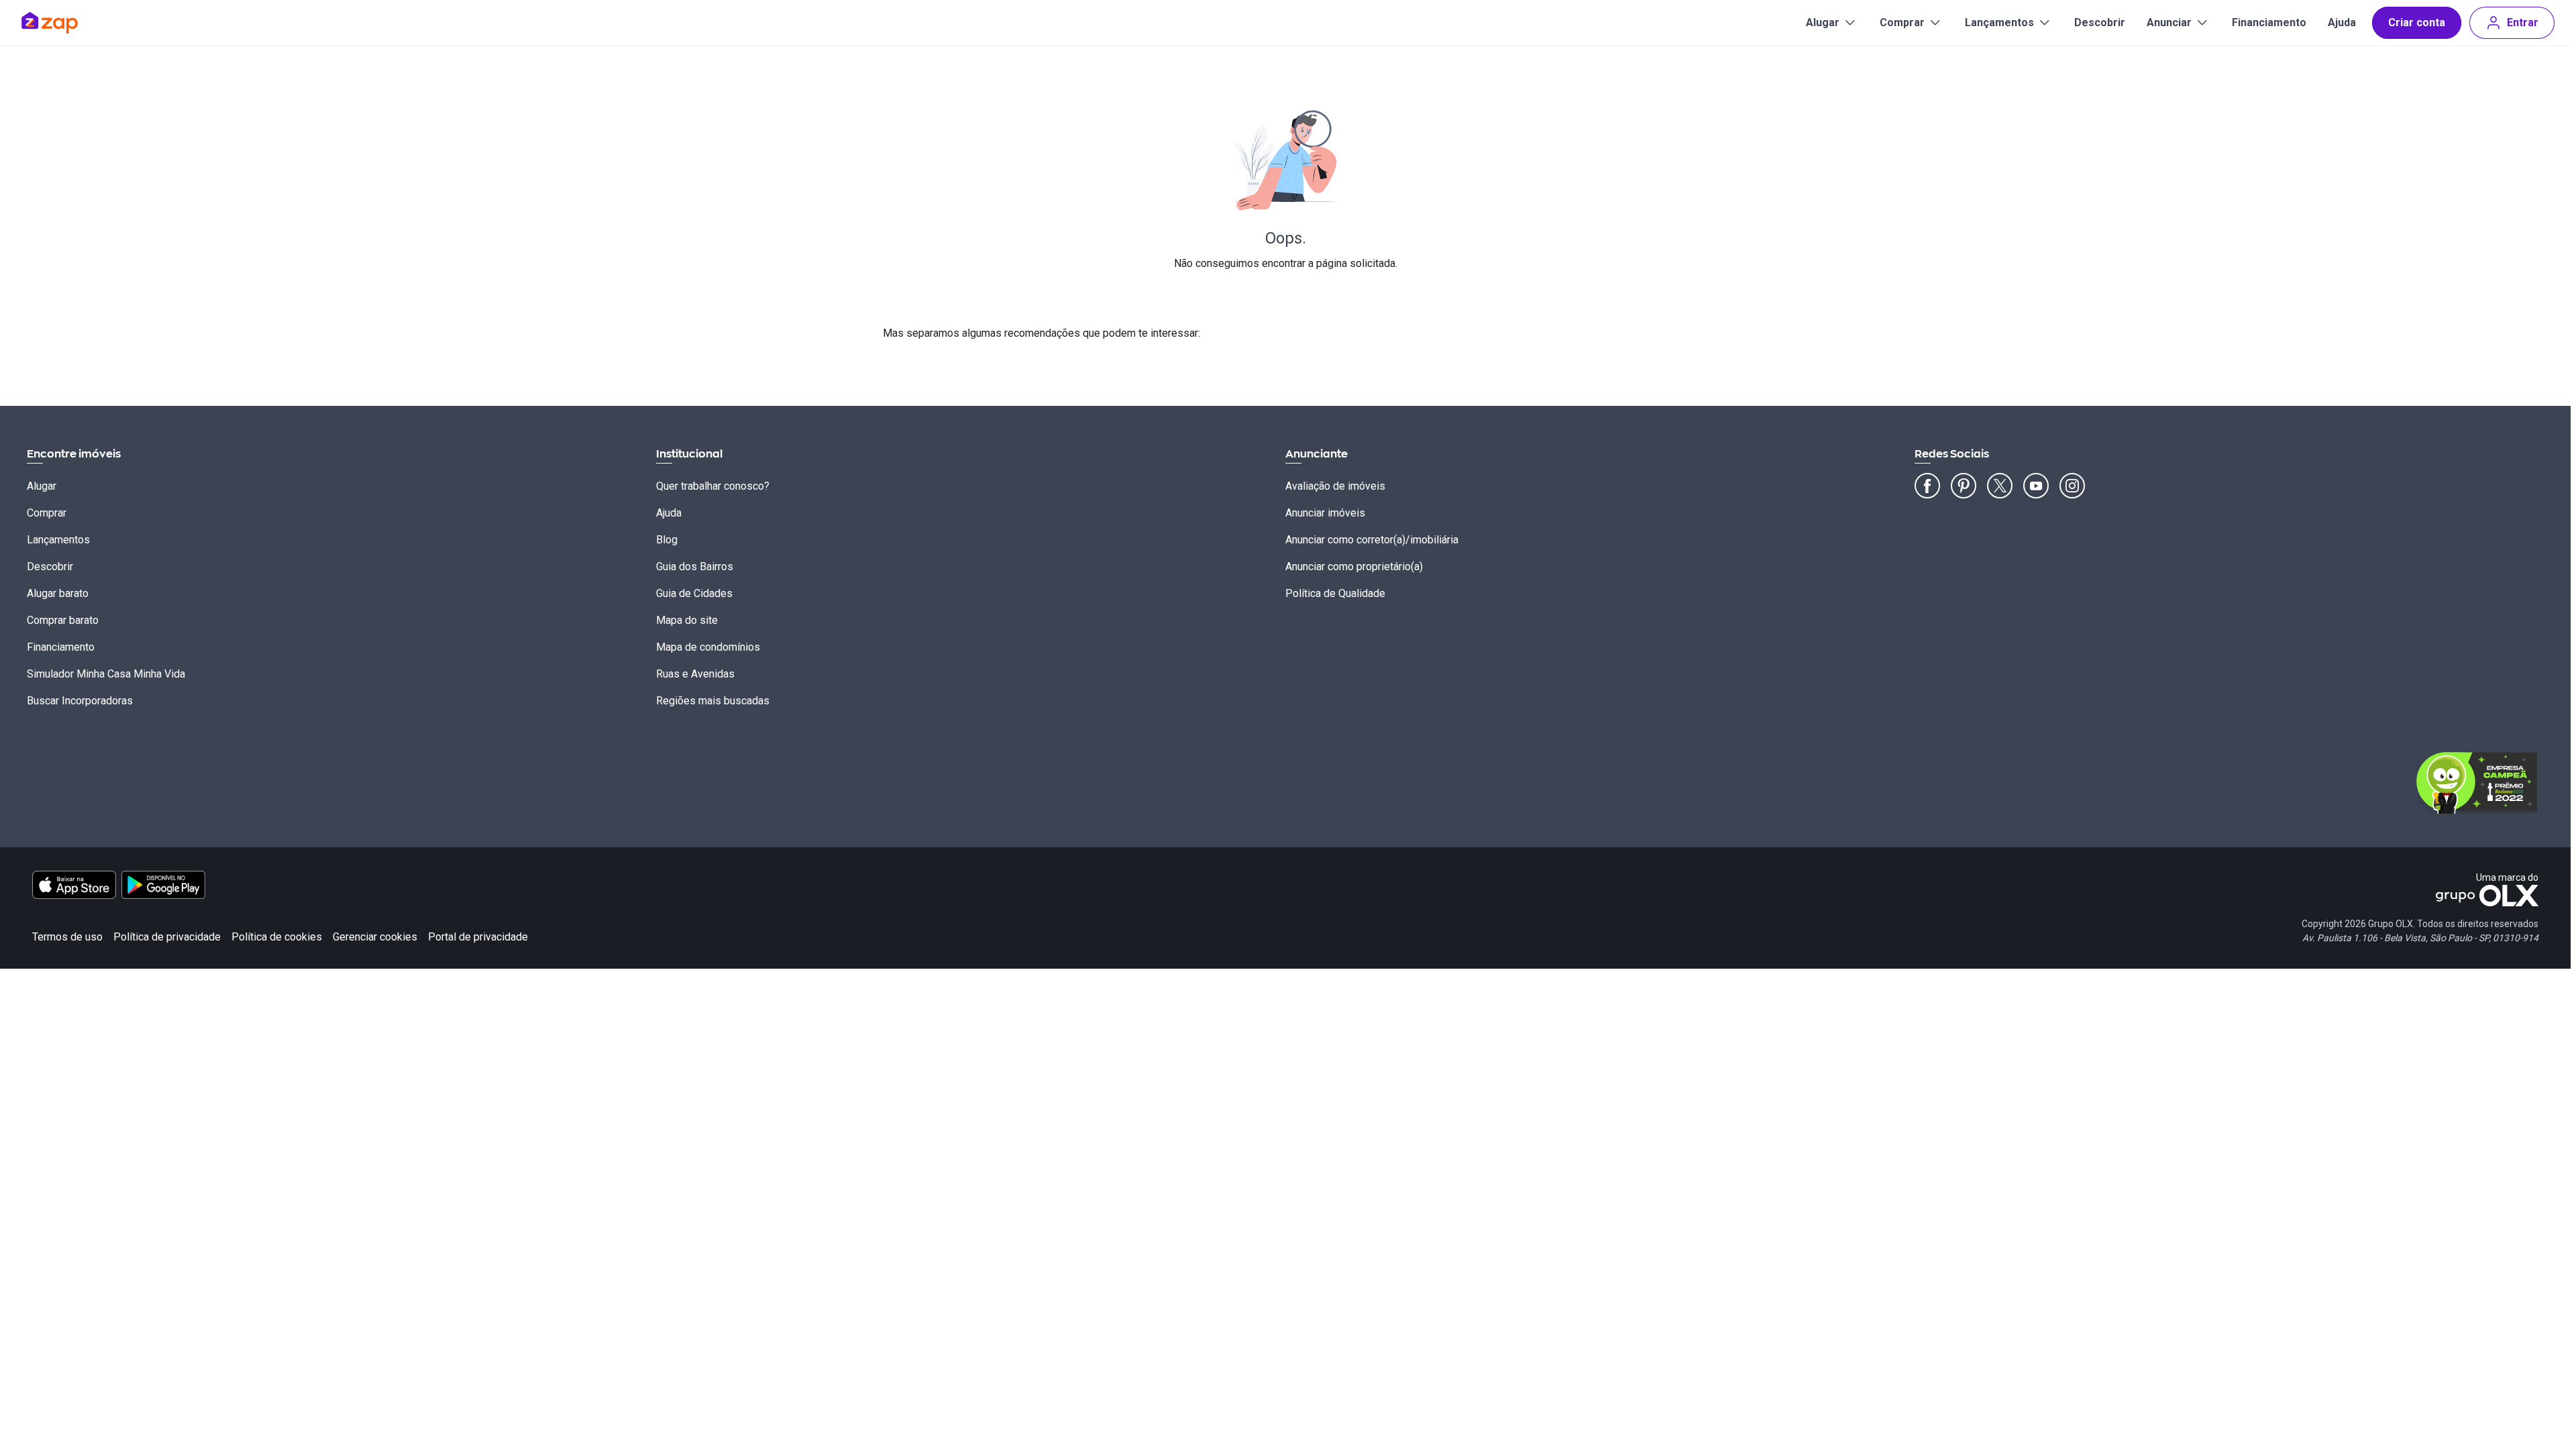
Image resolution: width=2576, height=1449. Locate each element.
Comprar (1902, 22)
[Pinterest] (1964, 486)
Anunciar (2169, 22)
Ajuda (2342, 22)
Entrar (2523, 22)
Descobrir (2100, 22)
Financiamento (2269, 22)
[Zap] (69, 23)
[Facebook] (1927, 486)
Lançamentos (1999, 22)
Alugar (1823, 22)
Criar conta (2417, 22)
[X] (2000, 486)
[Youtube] (2036, 486)
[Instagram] (2072, 486)
